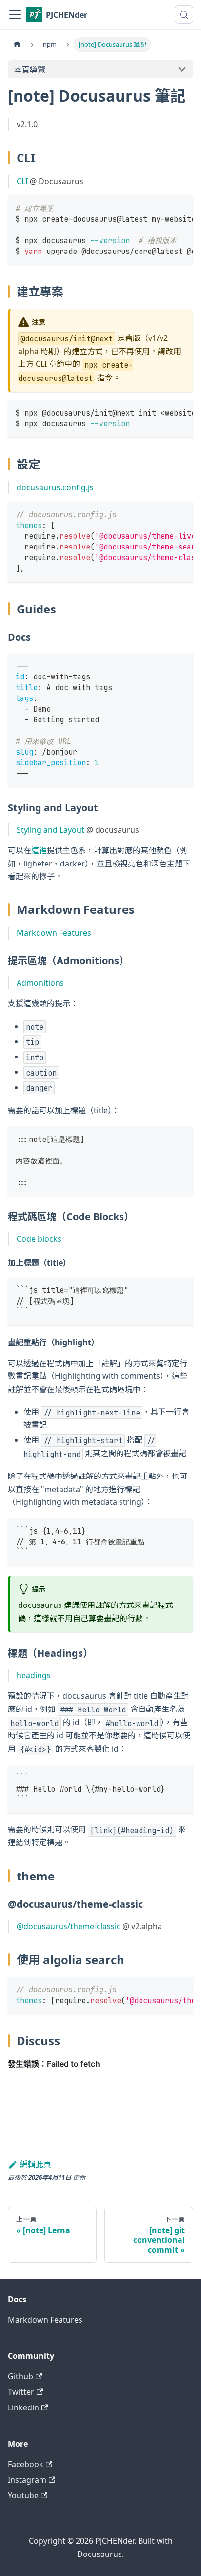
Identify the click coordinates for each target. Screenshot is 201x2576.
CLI (22, 181)
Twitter (21, 2392)
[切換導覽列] (15, 15)
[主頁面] (17, 45)
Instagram (27, 2480)
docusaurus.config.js (55, 487)
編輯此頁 (36, 2164)
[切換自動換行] (163, 208)
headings (34, 1675)
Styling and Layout (50, 830)
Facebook (26, 2464)
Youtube (23, 2495)
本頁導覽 (30, 70)
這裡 (39, 850)
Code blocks (39, 1239)
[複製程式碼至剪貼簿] (181, 208)
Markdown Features (54, 933)
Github (20, 2376)
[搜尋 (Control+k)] (184, 15)
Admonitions (40, 983)
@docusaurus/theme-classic (69, 1926)
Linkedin (23, 2407)
